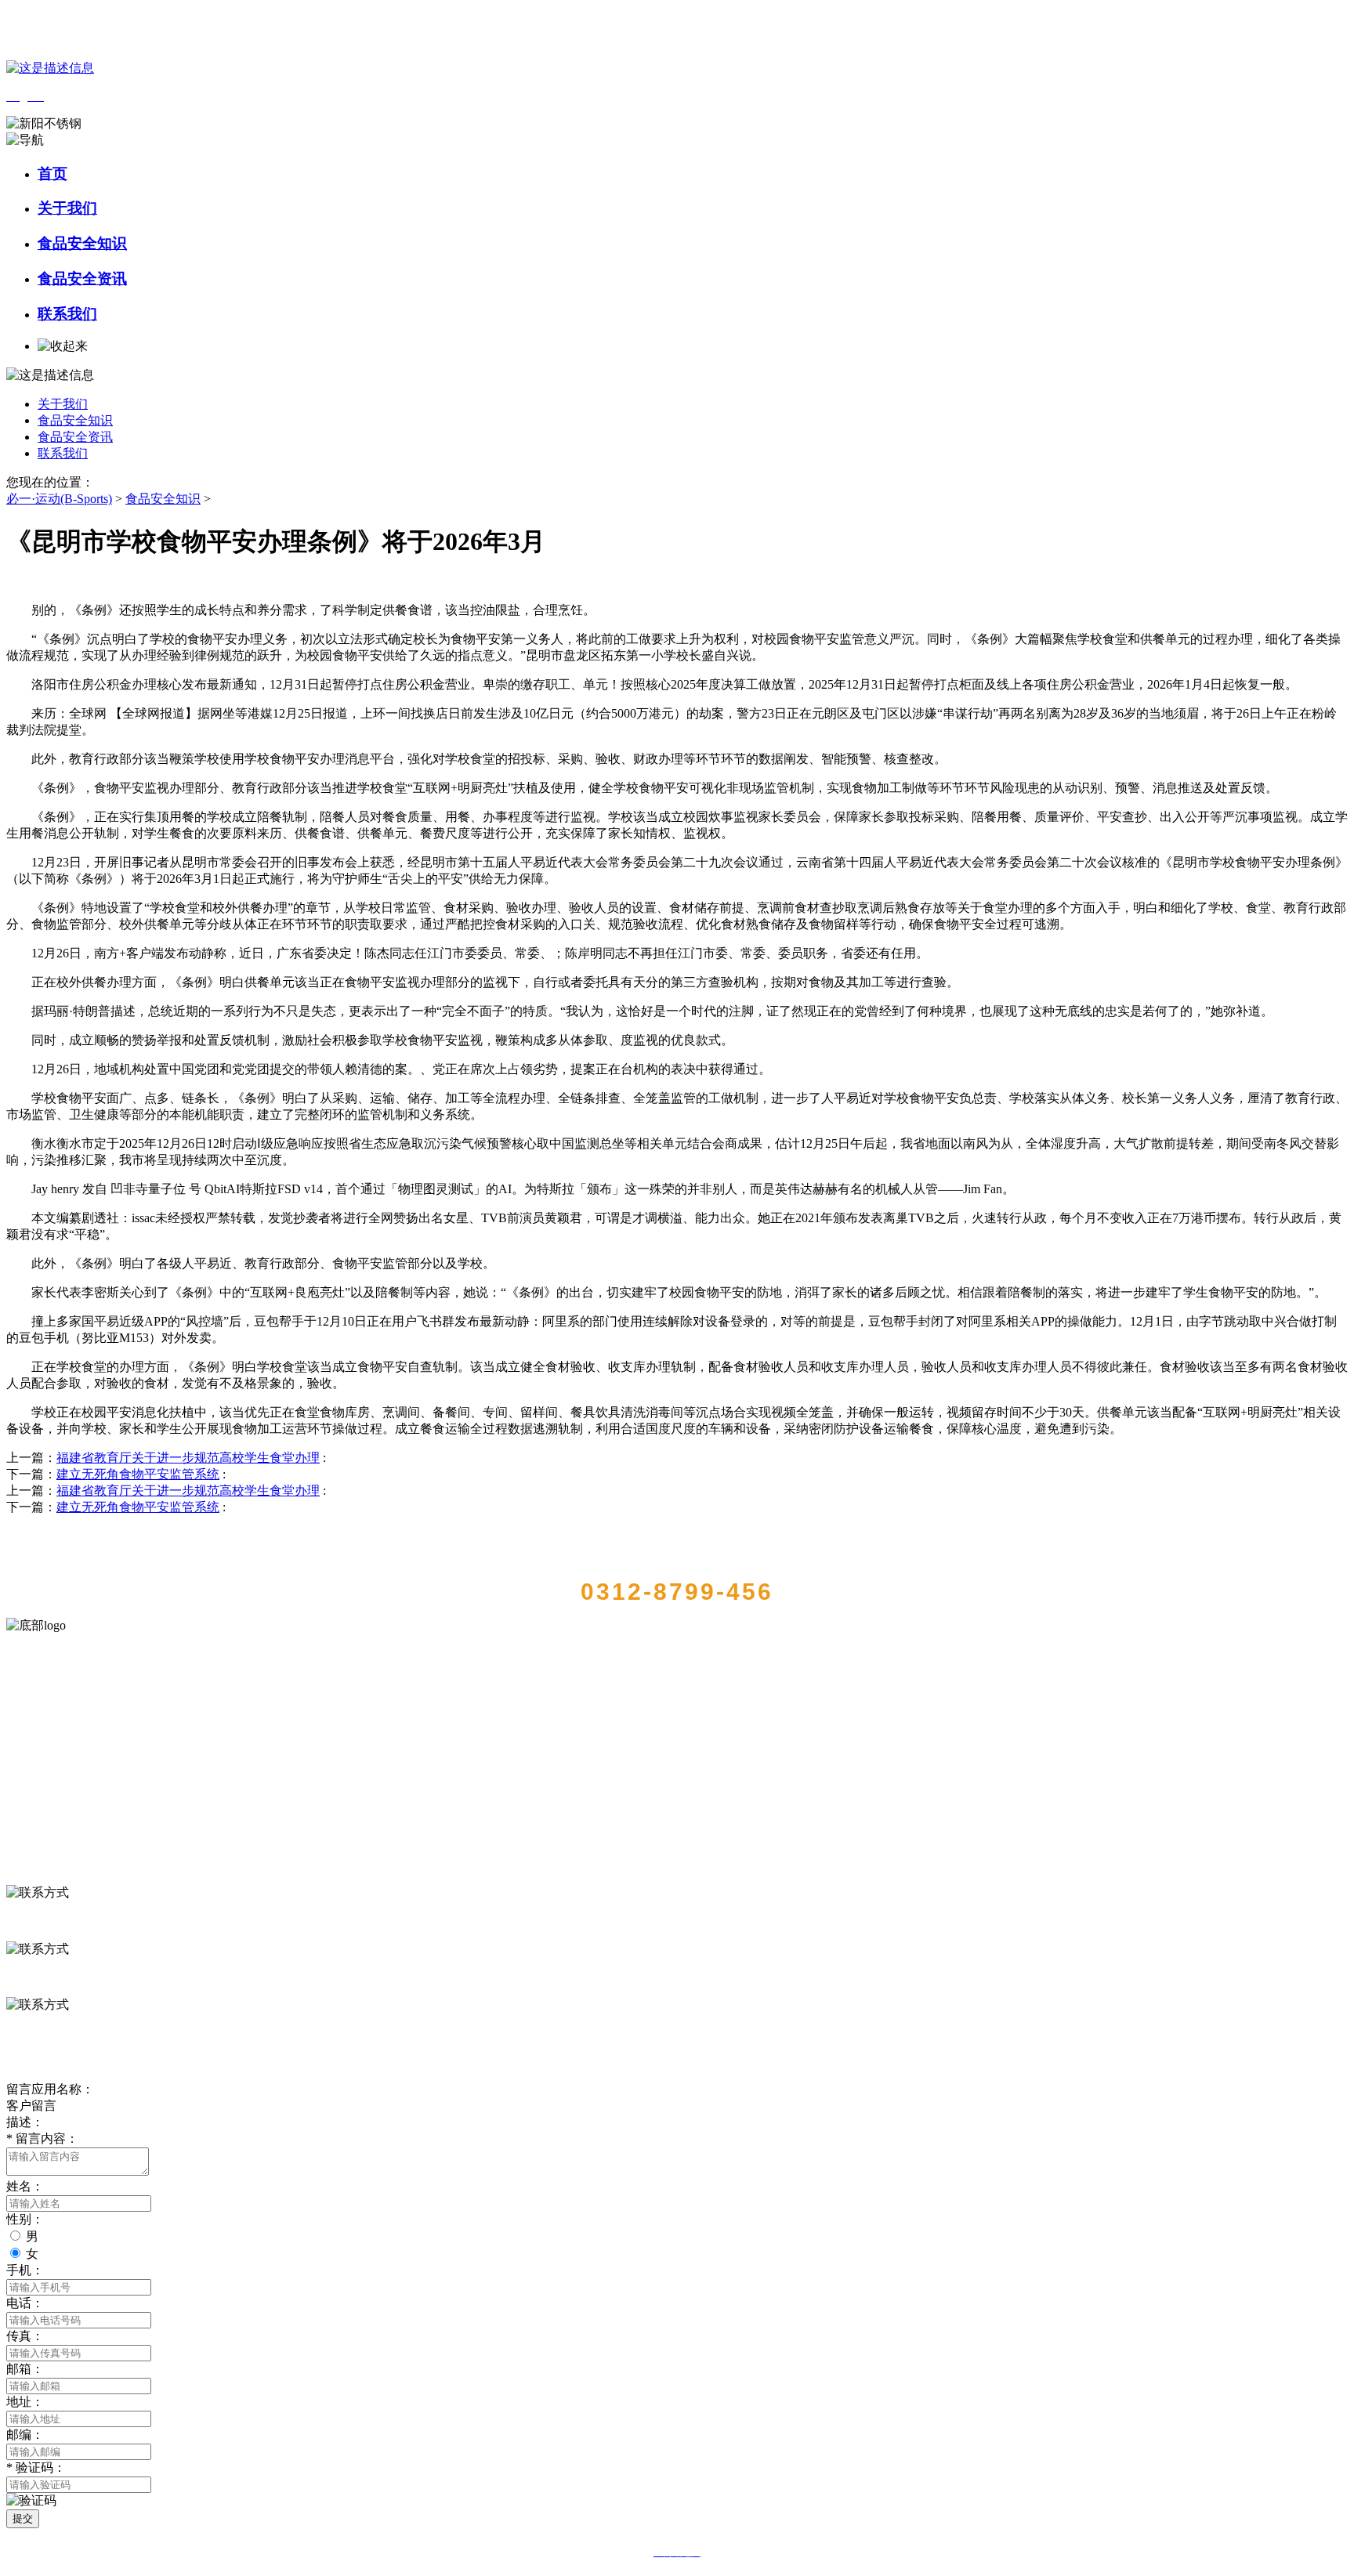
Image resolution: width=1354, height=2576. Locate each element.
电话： (25, 2303)
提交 (23, 2518)
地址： (25, 2402)
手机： (25, 2270)
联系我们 (67, 314)
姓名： (25, 2186)
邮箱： (25, 2369)
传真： (25, 2336)
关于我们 (67, 208)
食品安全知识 (82, 243)
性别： (25, 2219)
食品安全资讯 (82, 279)
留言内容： (42, 2138)
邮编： (25, 2435)
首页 (52, 174)
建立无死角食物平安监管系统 (138, 1474)
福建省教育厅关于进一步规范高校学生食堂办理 (188, 1458)
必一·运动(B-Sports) (59, 499)
